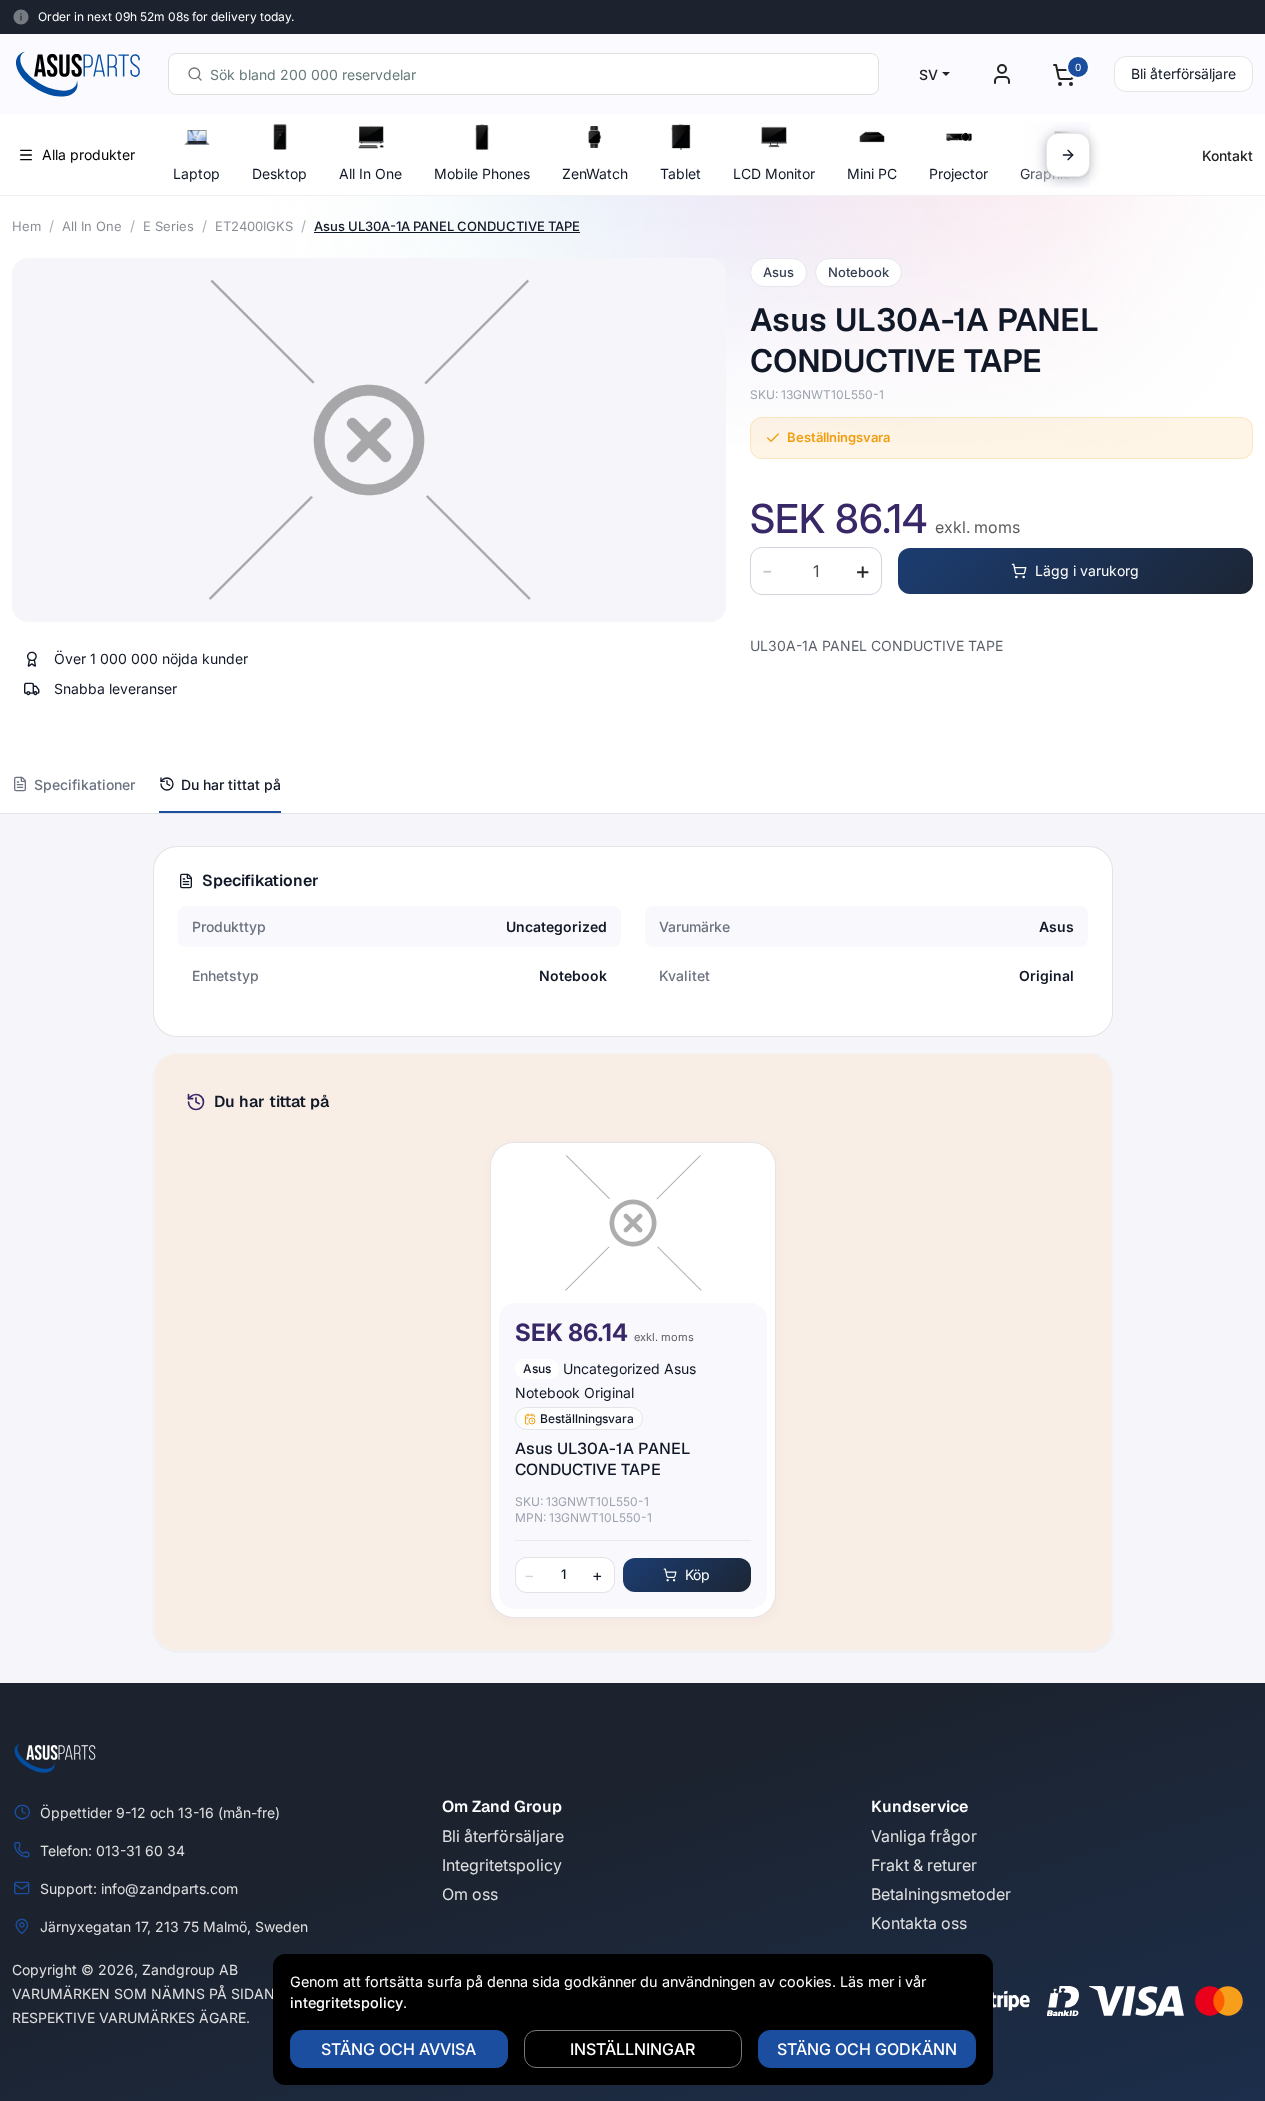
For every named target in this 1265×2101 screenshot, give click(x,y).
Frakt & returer (924, 1865)
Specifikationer (84, 784)
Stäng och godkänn (867, 2049)
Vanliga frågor (924, 1836)
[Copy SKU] (898, 395)
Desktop (279, 173)
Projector (958, 173)
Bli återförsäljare (1183, 73)
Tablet (680, 173)
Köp (697, 1574)
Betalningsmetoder (941, 1894)
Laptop (196, 173)
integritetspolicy (346, 2002)
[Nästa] (1068, 155)
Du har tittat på (231, 784)
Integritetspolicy (502, 1865)
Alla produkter (88, 154)
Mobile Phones (482, 173)
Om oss (470, 1894)
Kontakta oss (919, 1923)
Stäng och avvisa (398, 2049)
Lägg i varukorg (1087, 570)
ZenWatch (595, 173)
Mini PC (872, 173)
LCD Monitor (774, 173)
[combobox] (523, 74)
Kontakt (1227, 155)
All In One (370, 173)
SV (928, 74)
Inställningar (632, 2049)
